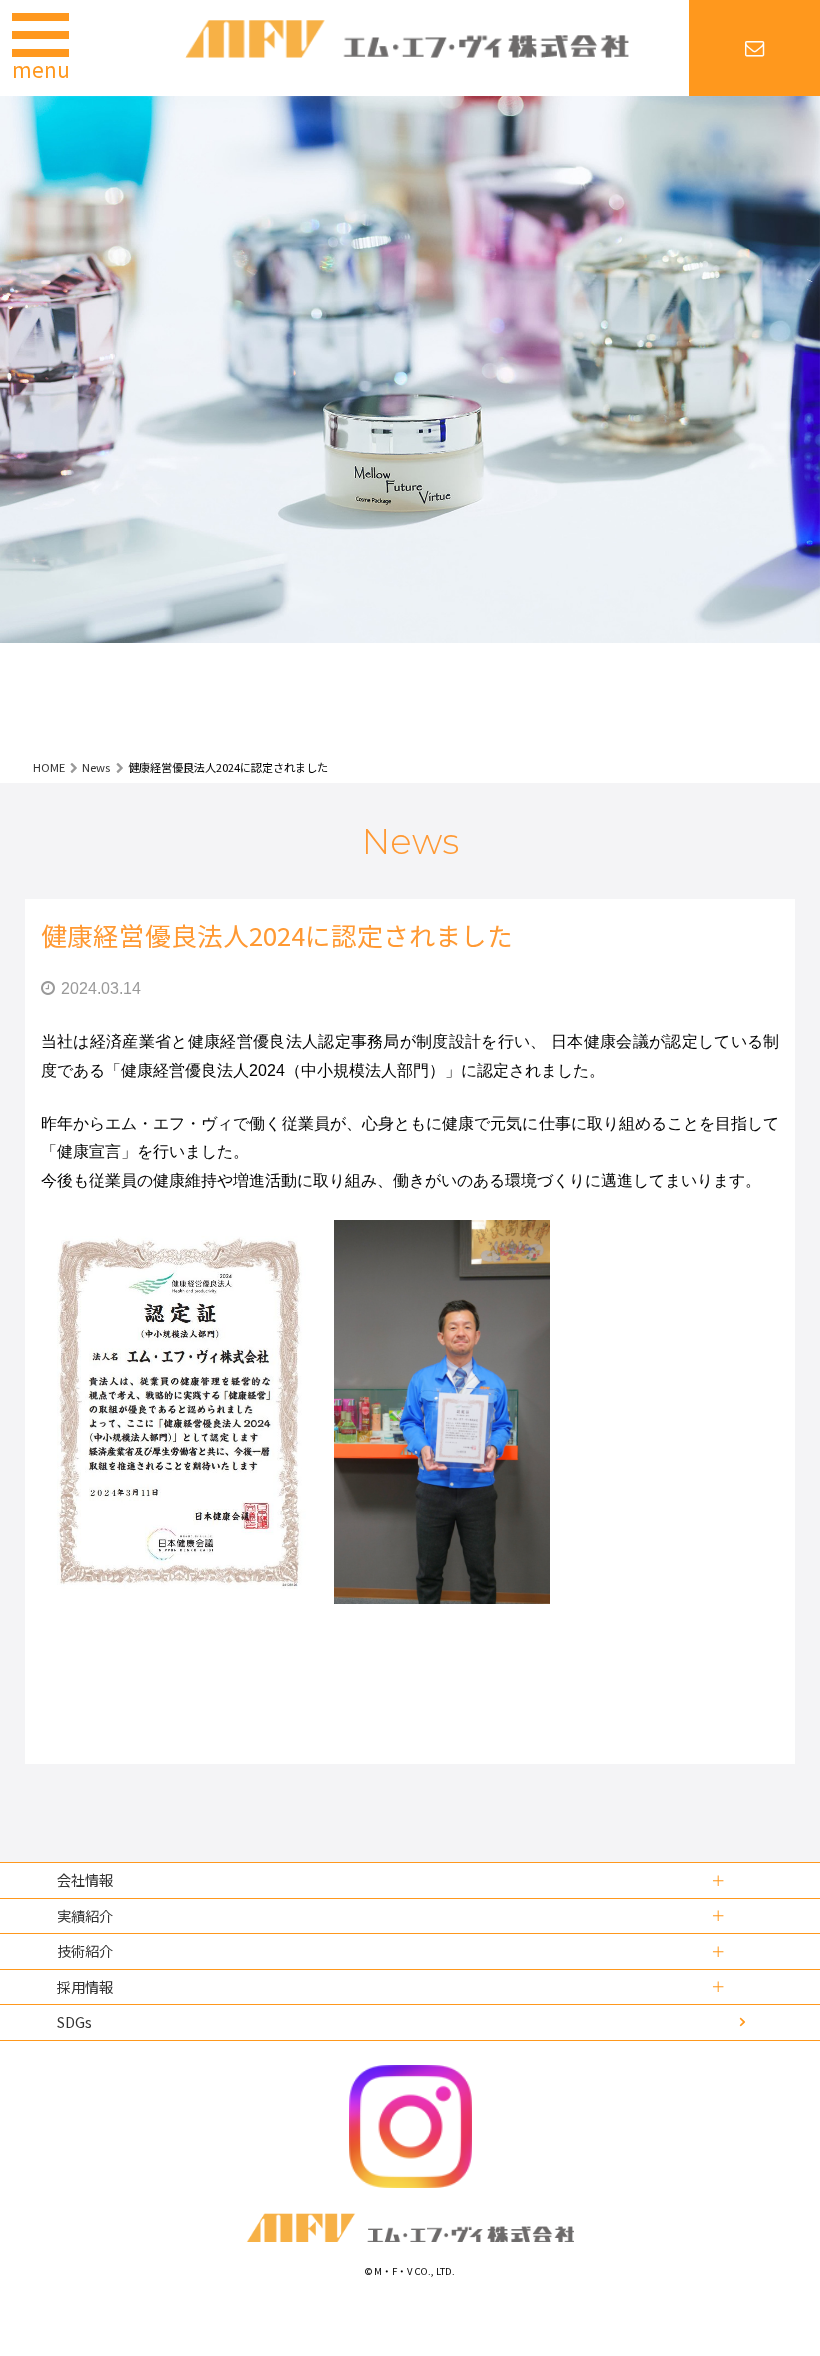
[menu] (25, 27)
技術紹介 (85, 1950)
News (96, 767)
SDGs (74, 2021)
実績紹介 (85, 1915)
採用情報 (85, 1986)
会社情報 (85, 1879)
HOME (49, 767)
